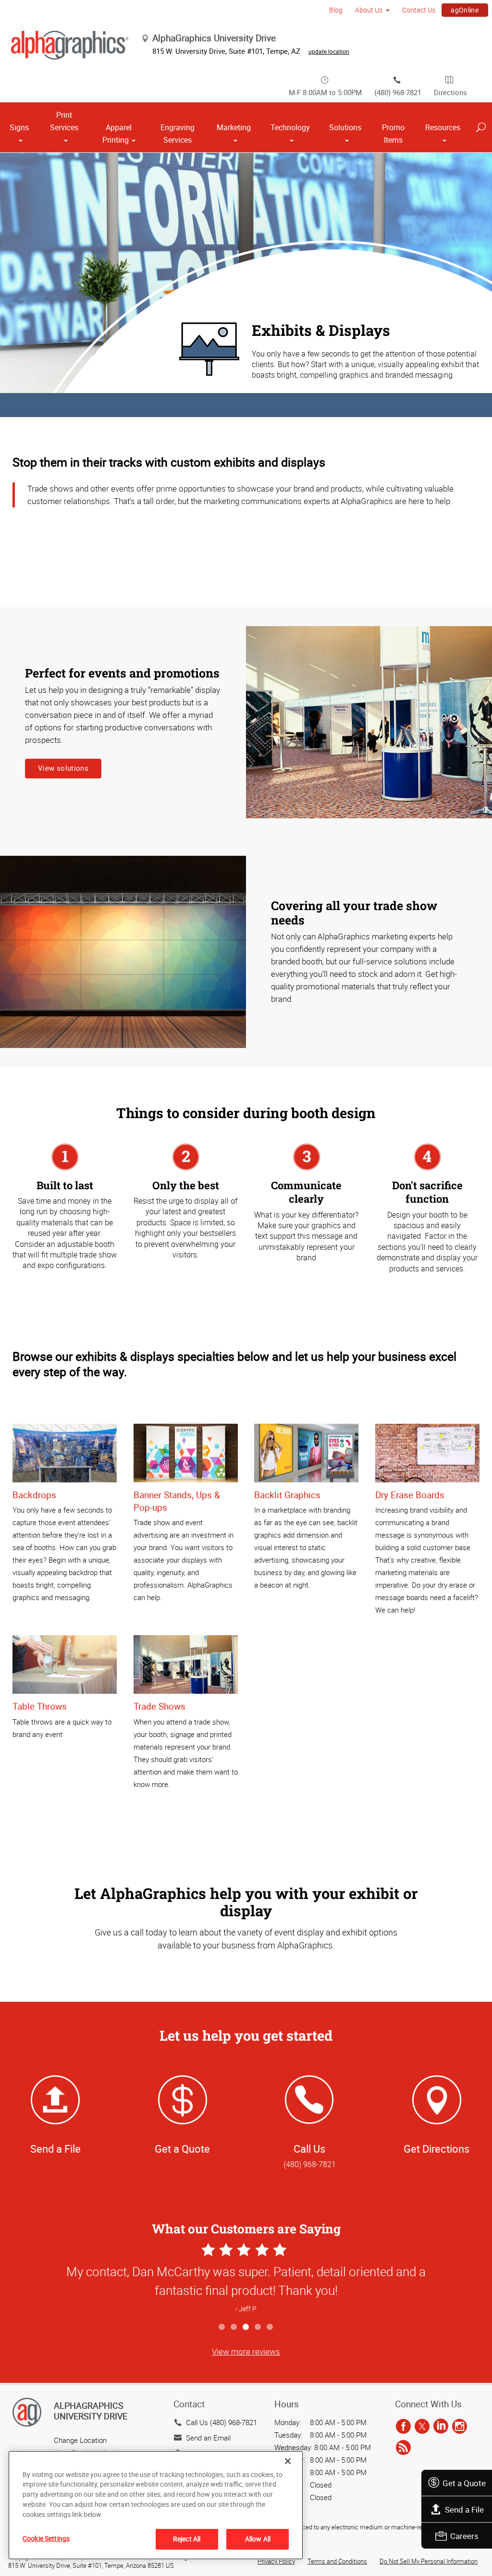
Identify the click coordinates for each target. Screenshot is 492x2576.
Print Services (64, 121)
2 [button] (234, 2327)
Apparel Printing (117, 134)
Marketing (234, 127)
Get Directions (437, 2149)
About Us (369, 10)
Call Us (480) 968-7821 (221, 2422)
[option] (246, 2279)
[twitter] (422, 2427)
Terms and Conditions (337, 2561)
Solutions (345, 127)
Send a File (464, 2509)
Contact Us (419, 10)
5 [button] (270, 2327)
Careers (464, 2536)
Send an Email (208, 2438)
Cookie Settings (46, 2538)
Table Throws (40, 1706)
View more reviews (246, 2351)
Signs (19, 127)
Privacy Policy (276, 2561)
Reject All (187, 2539)
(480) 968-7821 (398, 92)
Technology (290, 127)
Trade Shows (160, 1706)
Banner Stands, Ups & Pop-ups (177, 1501)
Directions (450, 92)
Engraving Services (178, 134)
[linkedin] (441, 2427)
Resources (443, 127)
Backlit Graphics (287, 1495)
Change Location (80, 2440)
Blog (336, 10)
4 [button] (258, 2327)
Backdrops (34, 1495)
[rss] (403, 2448)
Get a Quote (464, 2483)
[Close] (288, 2461)
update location (329, 51)
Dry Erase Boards (410, 1495)
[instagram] (460, 2427)
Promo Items (393, 134)
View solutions (63, 768)
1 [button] (222, 2327)
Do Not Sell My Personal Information (429, 2561)
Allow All (258, 2539)
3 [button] (246, 2327)
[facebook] (403, 2427)
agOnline (465, 10)
